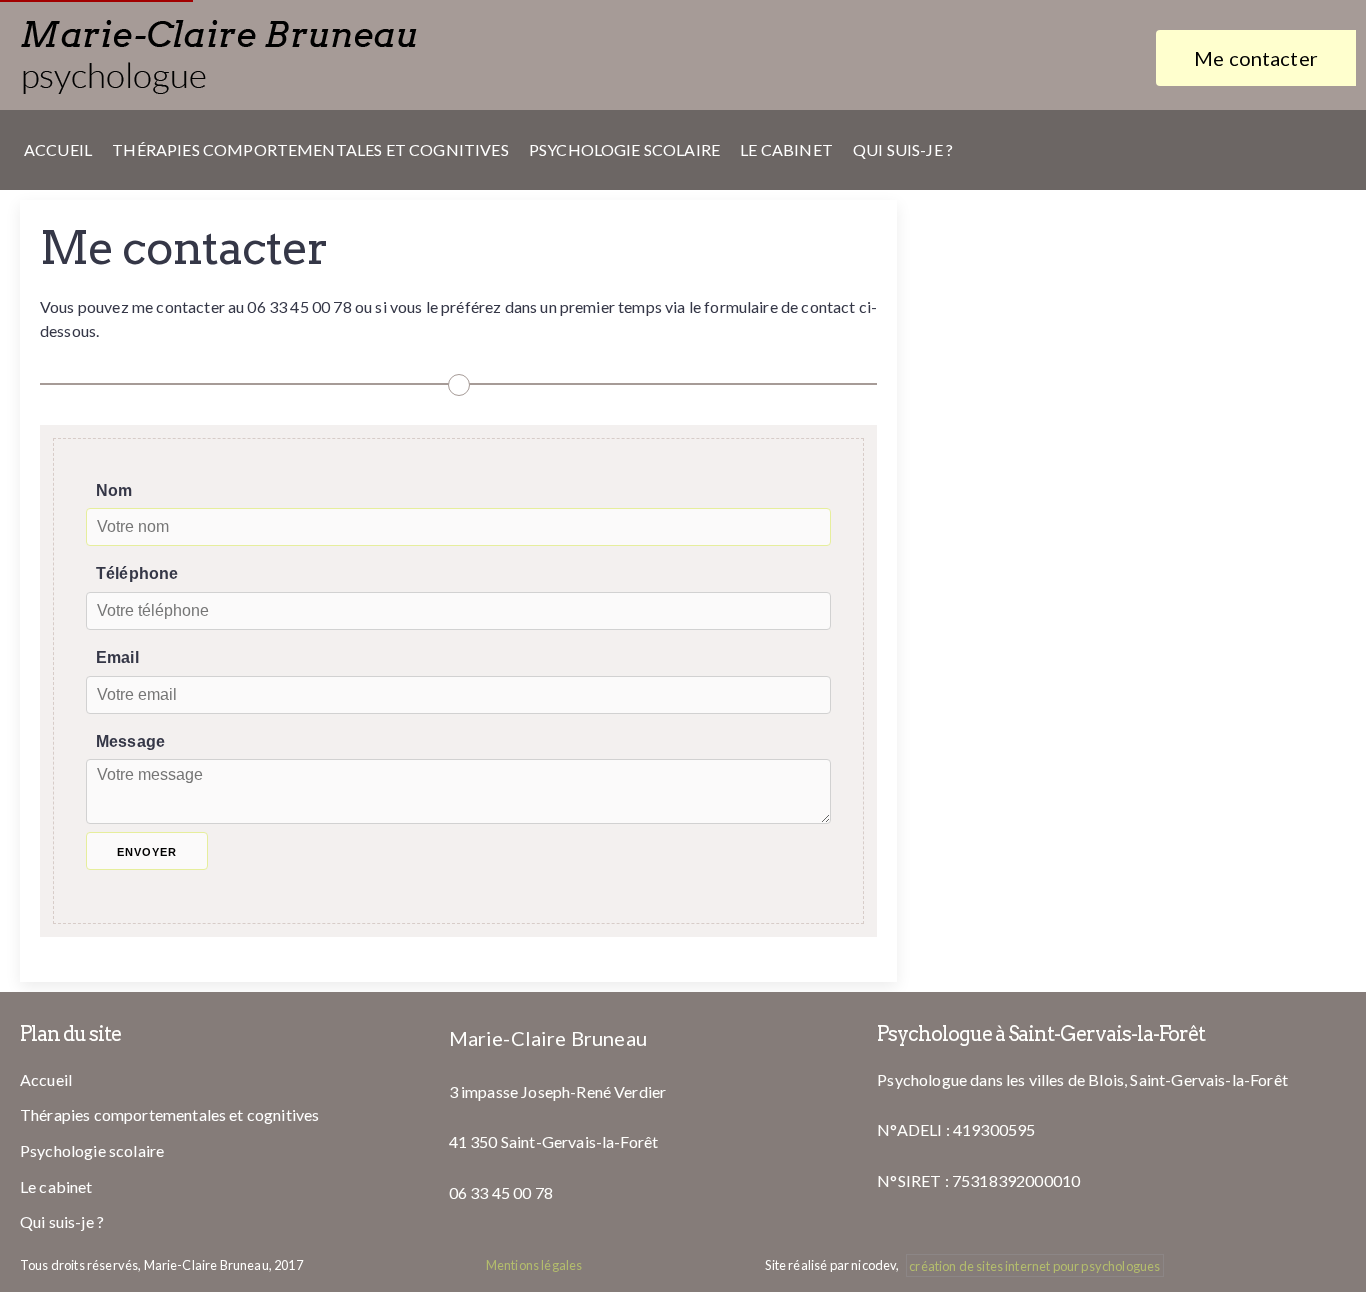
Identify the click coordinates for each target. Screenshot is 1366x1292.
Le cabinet (786, 149)
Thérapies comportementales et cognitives (310, 149)
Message (130, 741)
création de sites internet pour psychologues (1034, 1265)
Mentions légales (534, 1265)
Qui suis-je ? (903, 149)
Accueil (58, 149)
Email (117, 657)
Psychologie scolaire (624, 149)
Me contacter (1256, 58)
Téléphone (137, 573)
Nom (114, 490)
